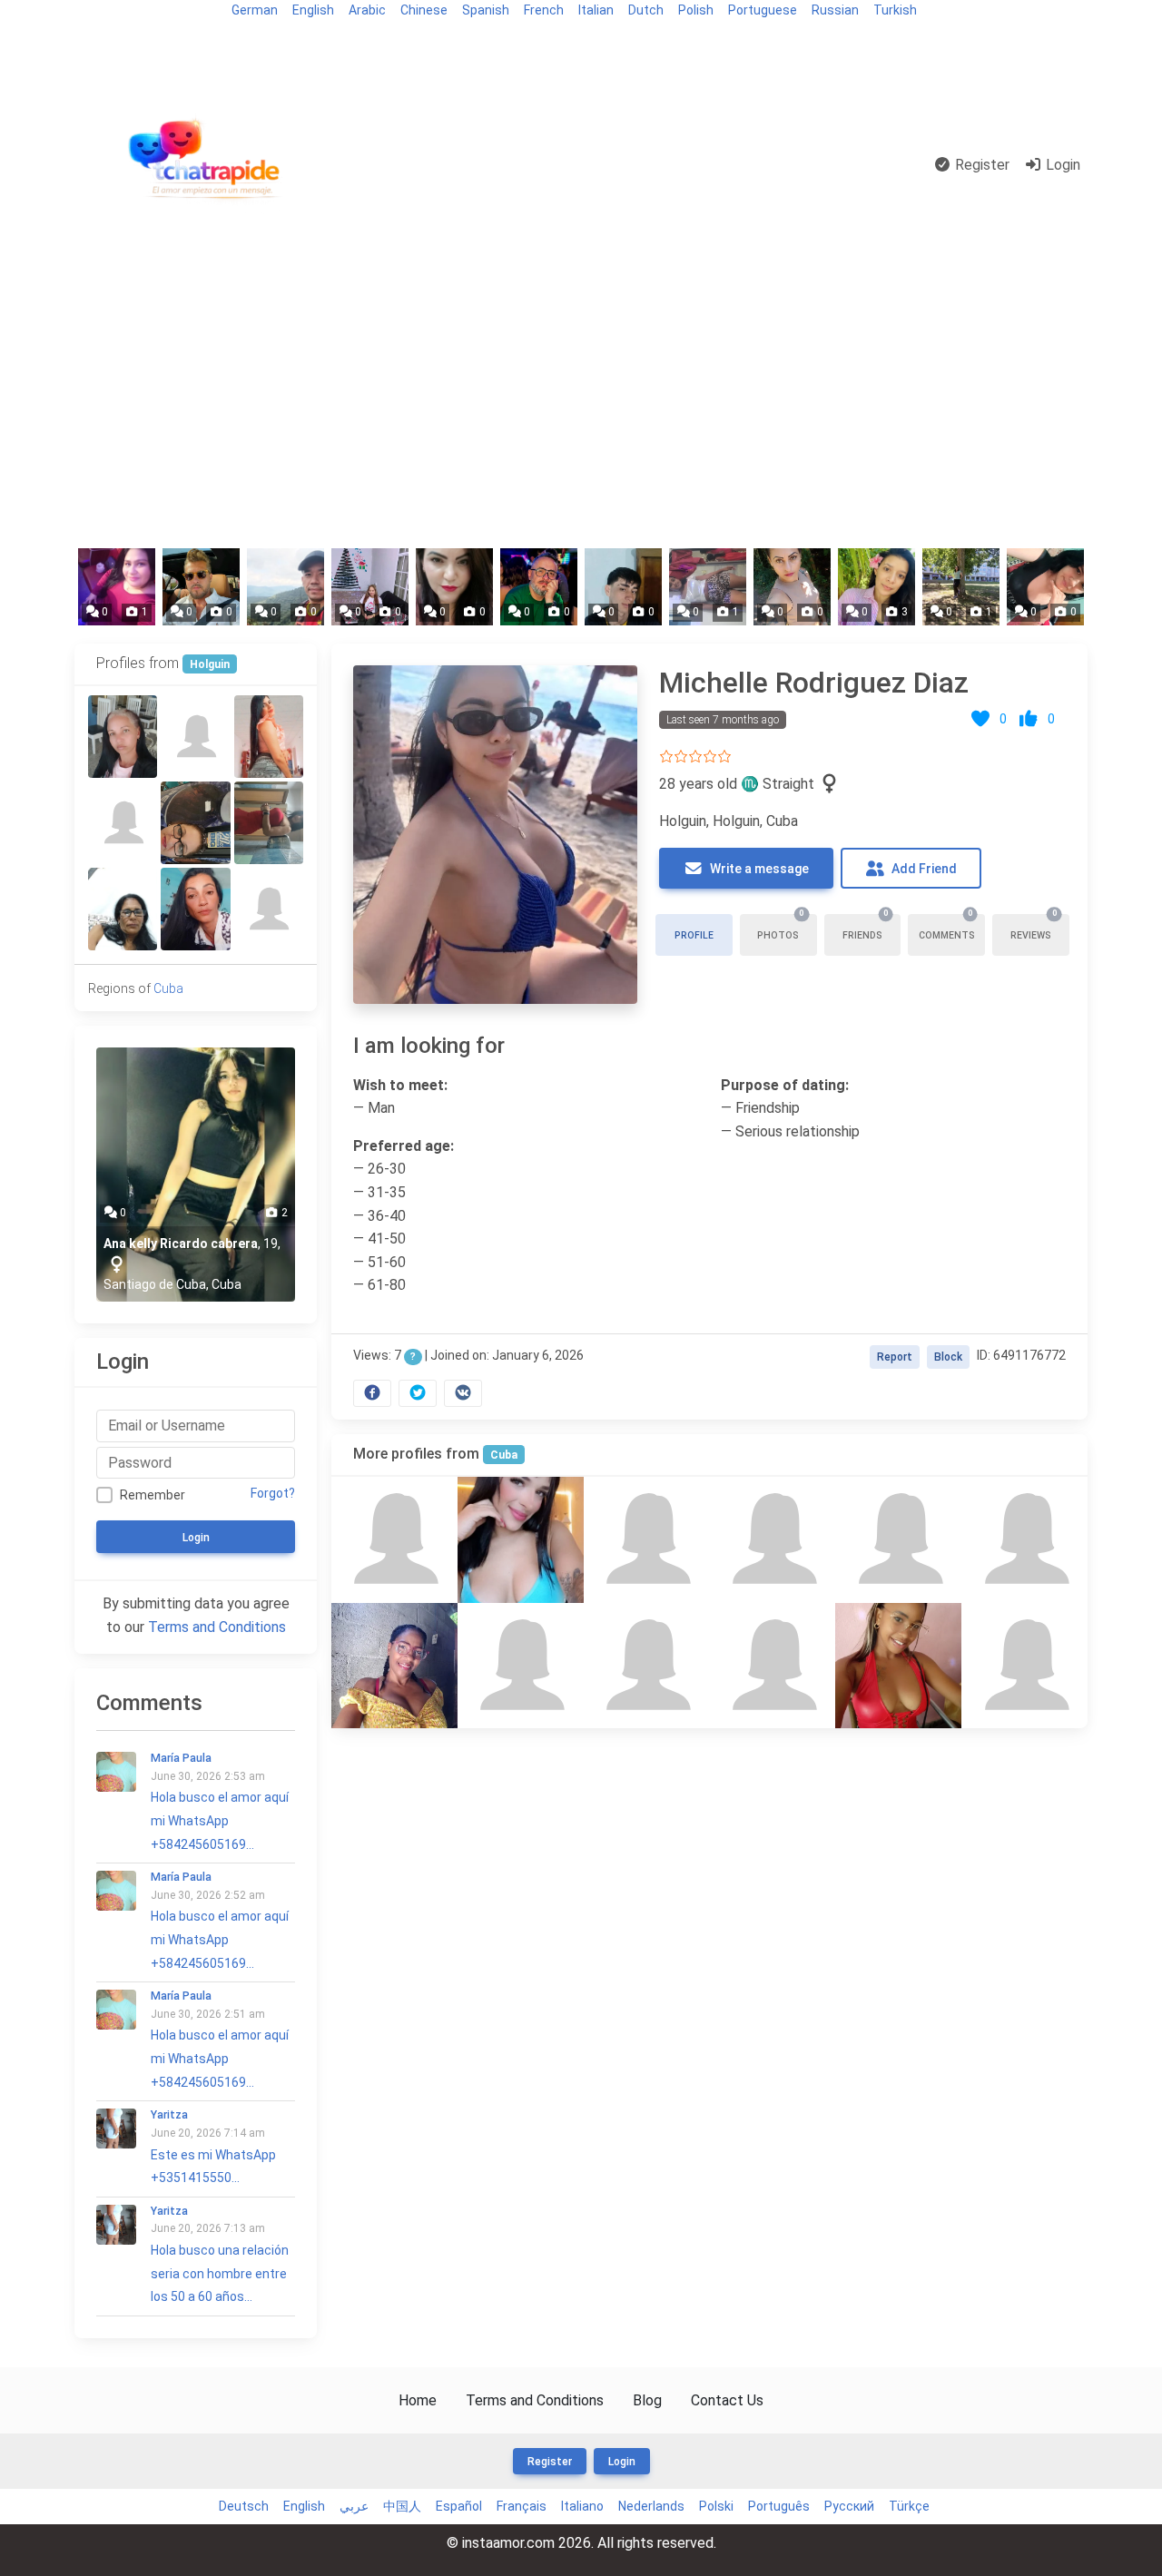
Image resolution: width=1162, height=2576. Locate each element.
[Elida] (123, 909)
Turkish (895, 10)
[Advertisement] (581, 401)
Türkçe (909, 2506)
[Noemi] (772, 1540)
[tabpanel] (709, 1032)
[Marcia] (195, 737)
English (313, 10)
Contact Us (727, 2400)
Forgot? (273, 1493)
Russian (835, 10)
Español (459, 2506)
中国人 (402, 2506)
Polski (716, 2506)
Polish (696, 10)
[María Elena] (269, 737)
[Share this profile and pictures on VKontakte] (463, 1393)
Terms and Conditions (217, 1627)
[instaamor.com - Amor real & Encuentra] (208, 166)
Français (522, 2506)
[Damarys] (1024, 1540)
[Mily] (195, 823)
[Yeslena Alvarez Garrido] (269, 823)
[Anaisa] (521, 1666)
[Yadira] (195, 909)
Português (779, 2506)
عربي (354, 2506)
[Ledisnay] (647, 1666)
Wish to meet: (400, 1085)
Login (1061, 165)
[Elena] (394, 1666)
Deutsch (244, 2506)
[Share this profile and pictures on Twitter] (418, 1393)
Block (948, 1357)
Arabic (367, 10)
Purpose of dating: (785, 1085)
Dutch (646, 10)
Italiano (582, 2506)
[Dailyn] (123, 737)
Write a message (758, 869)
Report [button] (895, 1357)
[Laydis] (772, 1666)
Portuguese (763, 10)
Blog (96, 42)
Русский (849, 2506)
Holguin (210, 664)
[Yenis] (898, 1540)
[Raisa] (647, 1540)
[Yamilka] (123, 823)
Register (980, 165)
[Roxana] (521, 1540)
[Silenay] (898, 1666)
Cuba (504, 1455)
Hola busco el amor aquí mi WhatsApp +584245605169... (220, 1801)
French (544, 10)
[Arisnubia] (1024, 1666)
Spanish (486, 10)
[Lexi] (269, 909)
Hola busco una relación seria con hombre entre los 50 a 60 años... (220, 2254)
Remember (153, 1495)
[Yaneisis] (394, 1540)
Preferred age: (404, 1146)
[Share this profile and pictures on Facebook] (372, 1393)
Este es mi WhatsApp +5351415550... (213, 2147)
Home (418, 2400)
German (255, 10)
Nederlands (651, 2506)
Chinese (424, 10)
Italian (596, 10)
